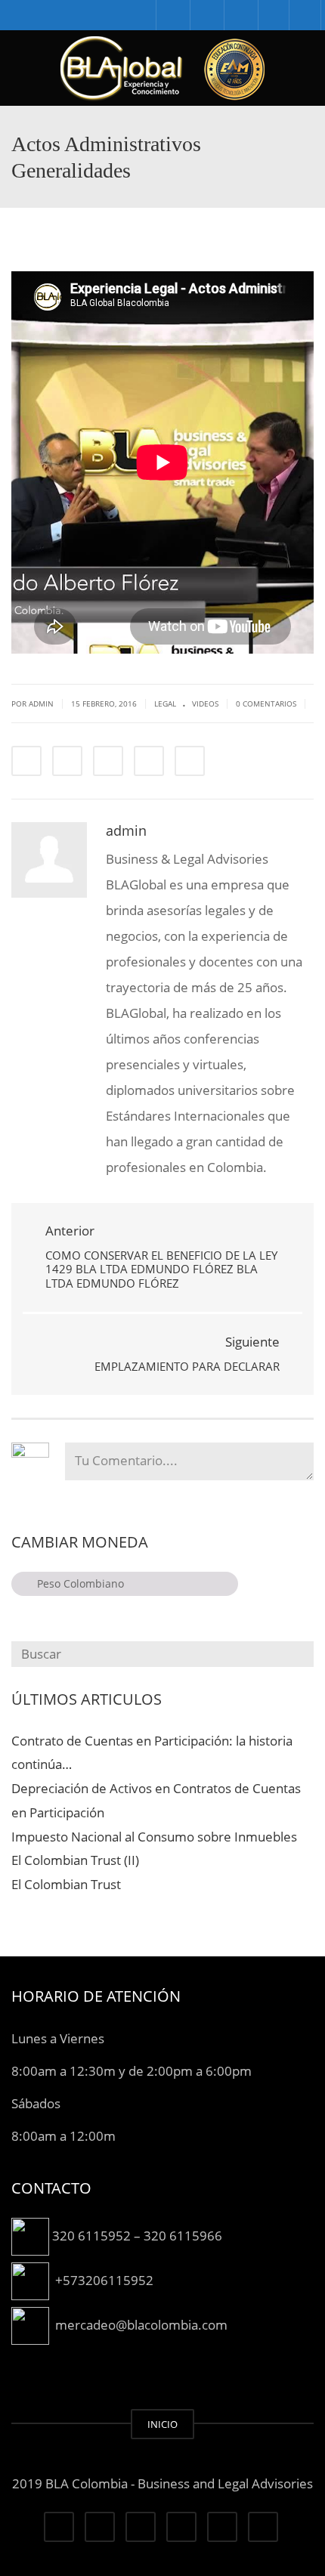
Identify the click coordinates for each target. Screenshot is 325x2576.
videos (205, 704)
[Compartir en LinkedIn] (108, 761)
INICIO (162, 2424)
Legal (165, 704)
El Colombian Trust (66, 1884)
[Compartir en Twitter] (67, 761)
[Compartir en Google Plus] (149, 761)
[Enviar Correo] (190, 761)
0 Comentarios (266, 704)
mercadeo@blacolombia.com (141, 2324)
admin (126, 830)
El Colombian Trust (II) (75, 1860)
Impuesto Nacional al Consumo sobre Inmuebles (154, 1837)
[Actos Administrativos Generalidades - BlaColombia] (162, 68)
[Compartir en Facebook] (26, 761)
